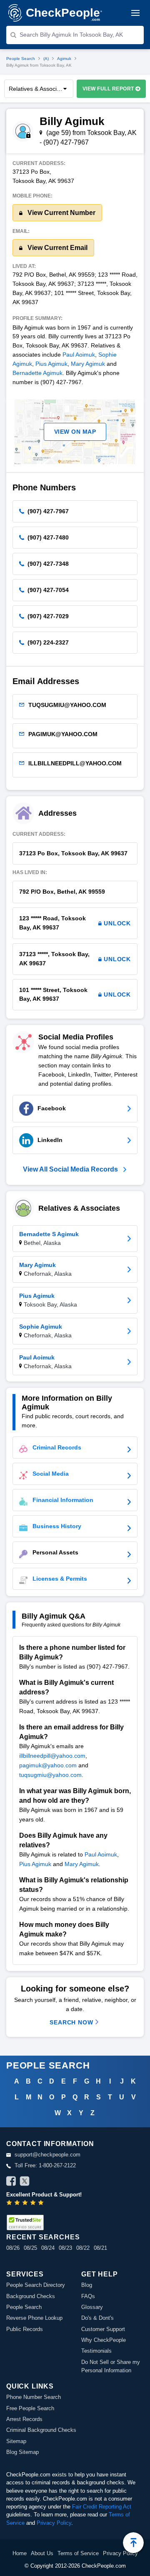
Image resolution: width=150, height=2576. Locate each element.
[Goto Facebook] (11, 2182)
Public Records (25, 2329)
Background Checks (31, 2296)
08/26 (13, 2248)
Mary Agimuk (88, 364)
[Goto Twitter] (25, 2182)
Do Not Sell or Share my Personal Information (111, 2366)
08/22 (83, 2248)
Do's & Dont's (97, 2318)
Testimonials (96, 2351)
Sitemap (16, 2441)
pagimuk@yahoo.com (48, 1765)
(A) (46, 59)
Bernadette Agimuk (37, 373)
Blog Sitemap (22, 2452)
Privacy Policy (54, 2523)
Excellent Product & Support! (44, 2195)
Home (20, 2553)
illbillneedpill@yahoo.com (52, 1756)
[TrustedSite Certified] (25, 2222)
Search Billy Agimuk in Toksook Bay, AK (71, 35)
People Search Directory (36, 2285)
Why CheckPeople (104, 2340)
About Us (42, 2553)
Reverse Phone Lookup (34, 2318)
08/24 (48, 2248)
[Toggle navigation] (135, 13)
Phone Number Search (34, 2397)
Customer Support (103, 2329)
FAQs (88, 2296)
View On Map (75, 432)
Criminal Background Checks (41, 2430)
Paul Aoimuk (79, 355)
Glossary (92, 2307)
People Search (21, 59)
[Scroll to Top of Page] (133, 2543)
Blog (87, 2285)
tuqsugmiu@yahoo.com (50, 1775)
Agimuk (64, 59)
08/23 (65, 2248)
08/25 (30, 2248)
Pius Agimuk (51, 364)
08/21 (100, 2248)
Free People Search (30, 2408)
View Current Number (61, 213)
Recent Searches (43, 2237)
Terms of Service (78, 2553)
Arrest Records (24, 2419)
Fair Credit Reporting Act (102, 2507)
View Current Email (57, 248)
